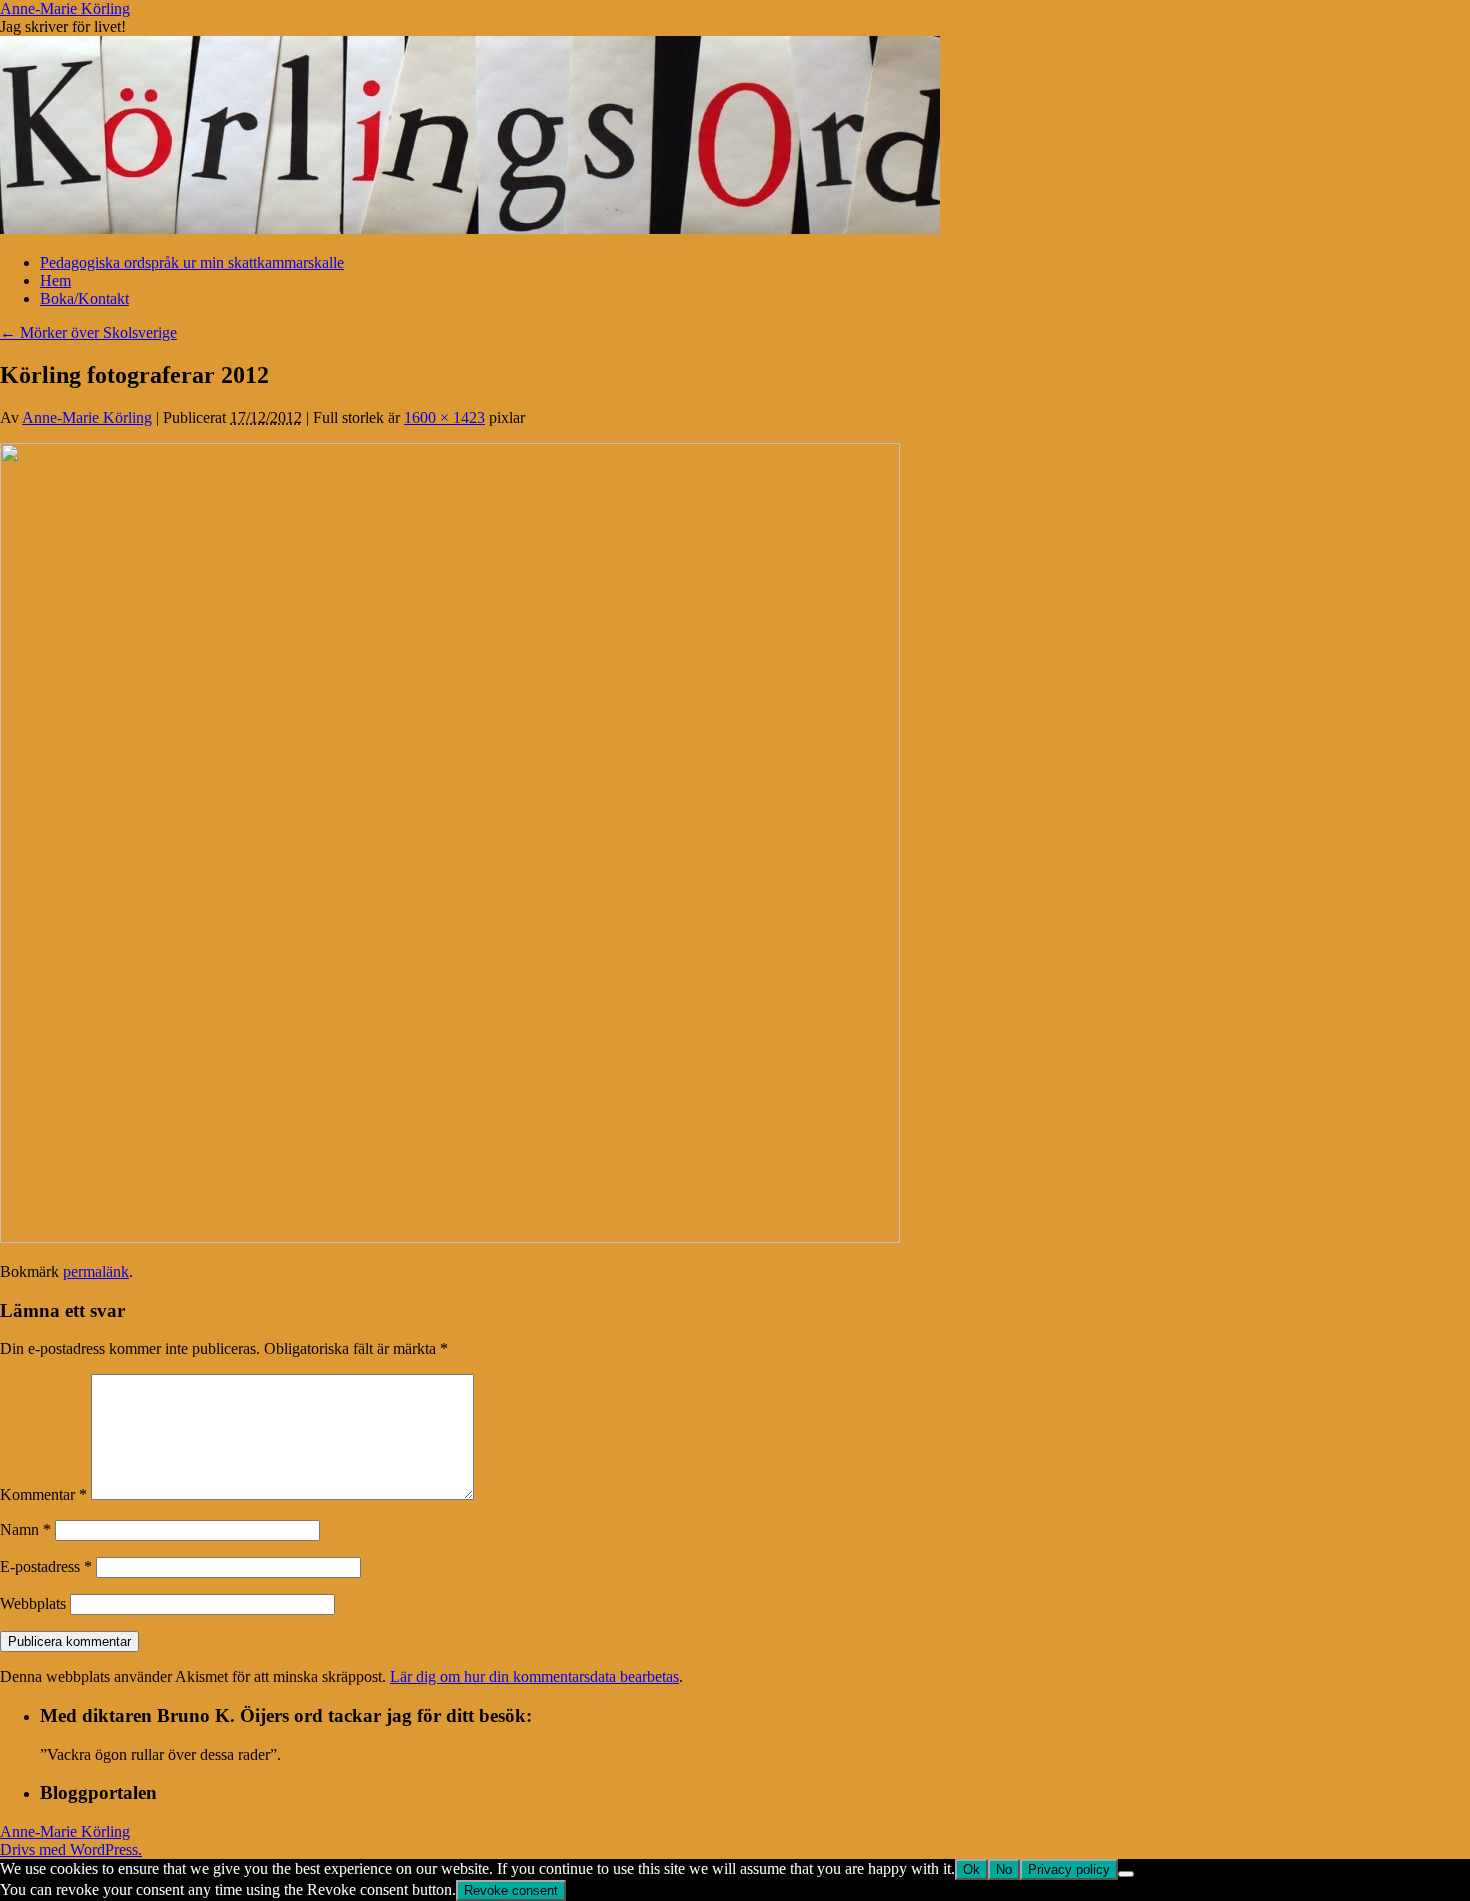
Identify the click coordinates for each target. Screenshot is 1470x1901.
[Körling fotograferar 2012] (450, 1237)
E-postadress (46, 1566)
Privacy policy (1069, 1869)
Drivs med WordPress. (71, 1849)
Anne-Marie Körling (65, 8)
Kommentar (43, 1494)
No (1004, 1869)
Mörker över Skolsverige (88, 332)
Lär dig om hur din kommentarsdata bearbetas (534, 1676)
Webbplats (33, 1603)
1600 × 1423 (444, 417)
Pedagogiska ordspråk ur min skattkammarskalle (192, 262)
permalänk (96, 1271)
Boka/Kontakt (84, 298)
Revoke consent (511, 1890)
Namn (25, 1529)
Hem (55, 280)
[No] (1126, 1874)
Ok (971, 1869)
